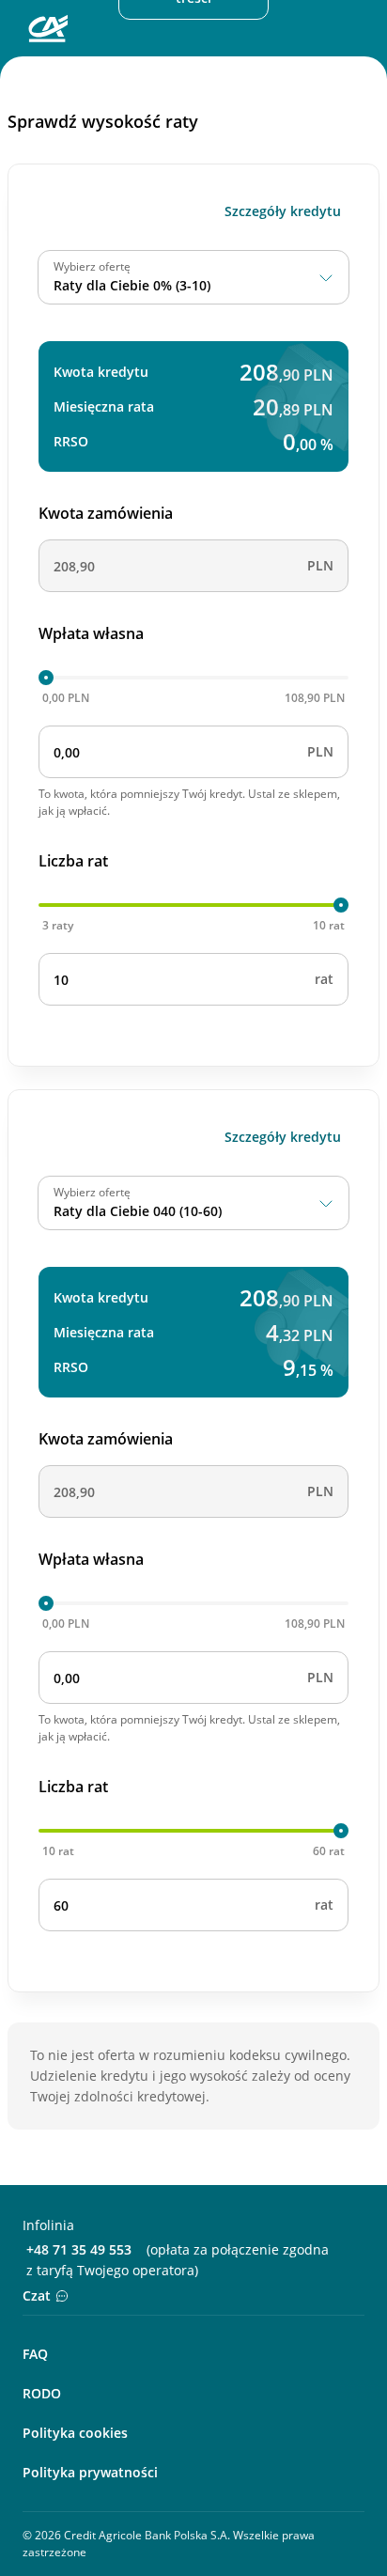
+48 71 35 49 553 (79, 2249)
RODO (42, 2393)
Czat (37, 2295)
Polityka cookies (75, 2433)
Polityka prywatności (90, 2472)
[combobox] (193, 277)
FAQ (35, 2354)
